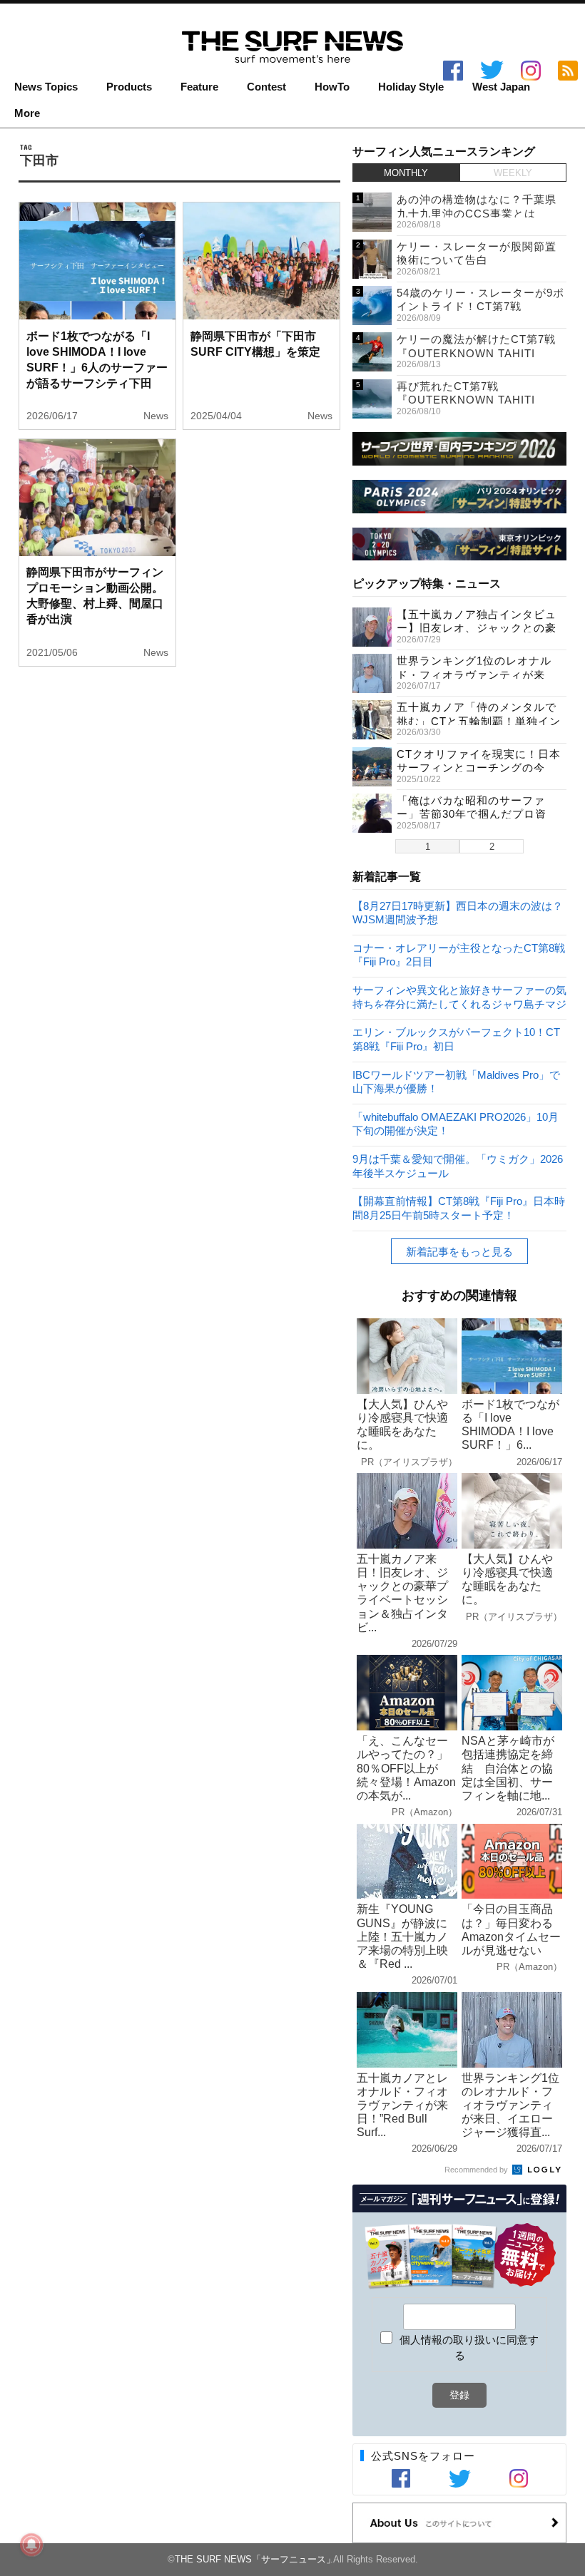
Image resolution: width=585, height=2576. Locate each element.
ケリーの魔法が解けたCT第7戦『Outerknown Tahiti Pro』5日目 (476, 353)
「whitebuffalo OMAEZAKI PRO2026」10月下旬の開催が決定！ (456, 1123)
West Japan (501, 87)
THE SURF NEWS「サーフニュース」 (255, 2559)
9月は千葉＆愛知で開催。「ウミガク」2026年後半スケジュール (458, 1165)
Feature (199, 87)
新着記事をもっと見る (459, 1252)
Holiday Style (411, 87)
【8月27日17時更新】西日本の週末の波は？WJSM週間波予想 (458, 912)
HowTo (332, 87)
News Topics (46, 87)
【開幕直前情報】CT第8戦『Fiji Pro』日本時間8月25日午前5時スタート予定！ (459, 1207)
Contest (266, 87)
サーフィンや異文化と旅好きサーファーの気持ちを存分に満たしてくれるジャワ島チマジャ (459, 996)
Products (129, 87)
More (27, 113)
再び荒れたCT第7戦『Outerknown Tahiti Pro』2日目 (466, 400)
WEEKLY (513, 173)
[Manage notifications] (31, 2545)
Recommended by (477, 2170)
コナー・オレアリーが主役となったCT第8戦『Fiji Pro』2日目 (459, 954)
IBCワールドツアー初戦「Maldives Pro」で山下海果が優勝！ (456, 1081)
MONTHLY (406, 173)
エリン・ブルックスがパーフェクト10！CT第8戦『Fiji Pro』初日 (456, 1038)
